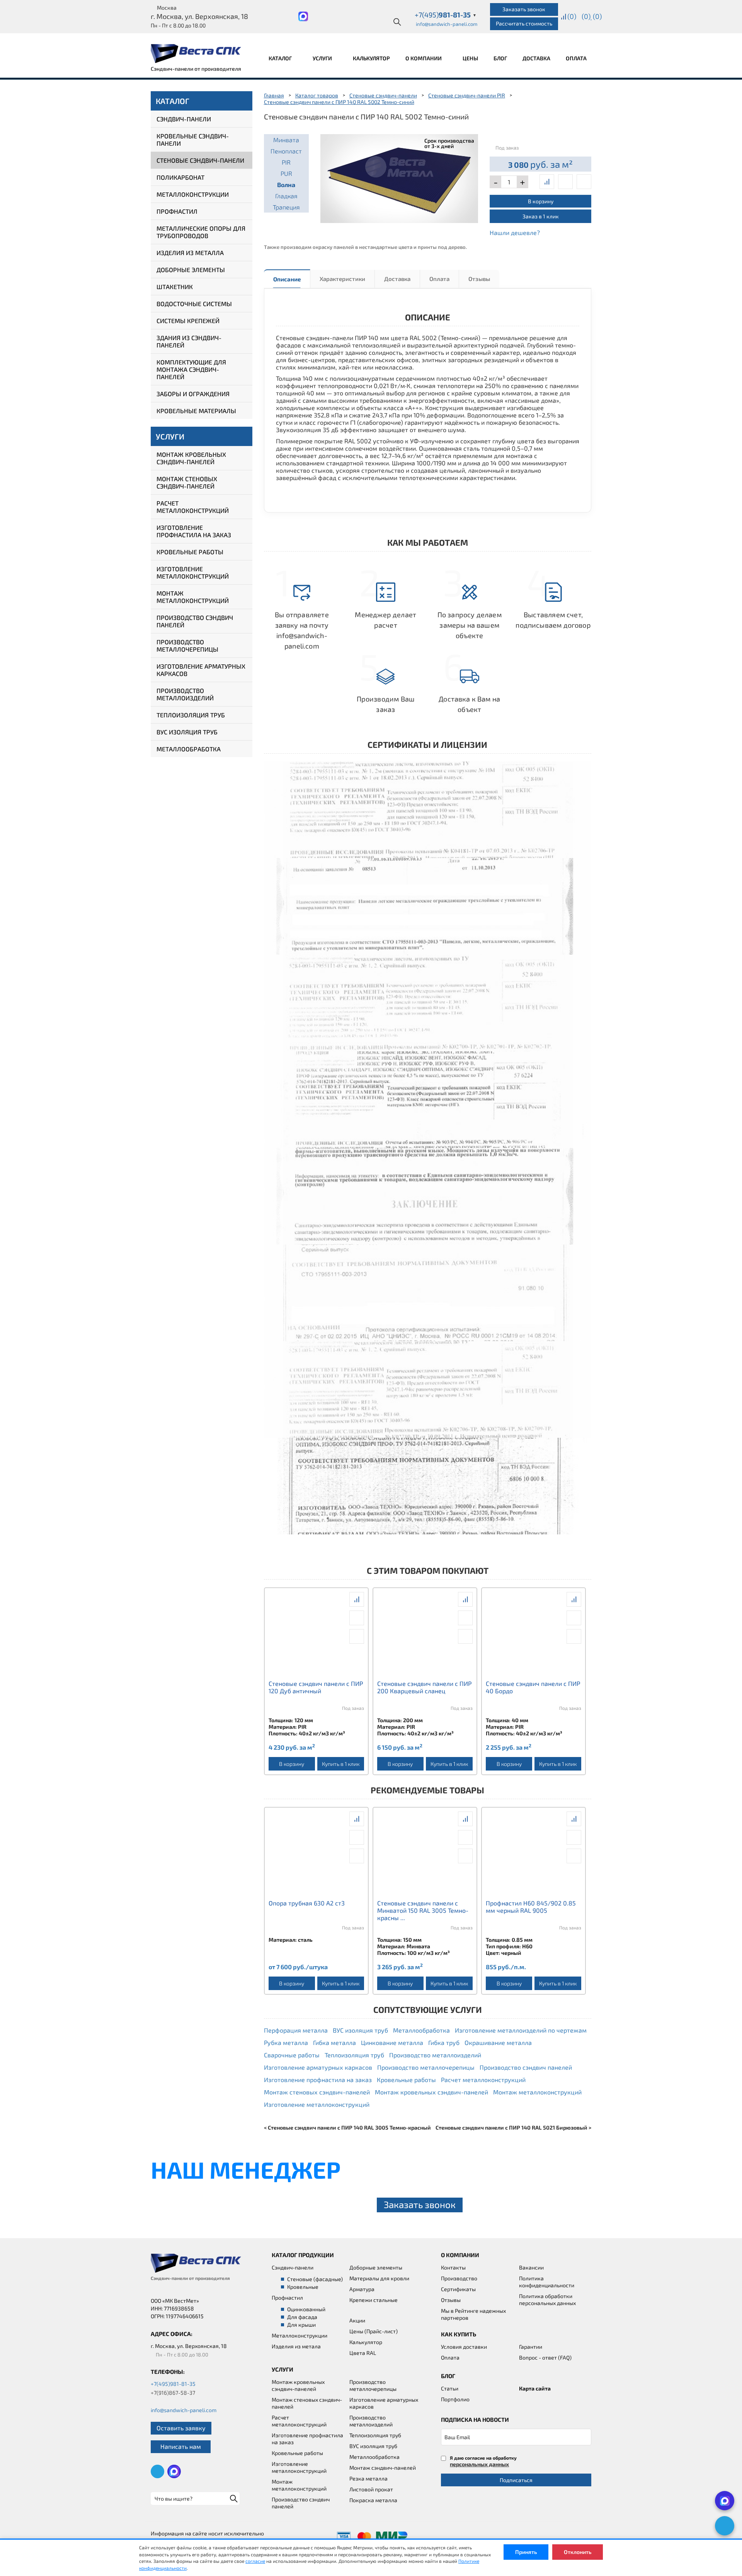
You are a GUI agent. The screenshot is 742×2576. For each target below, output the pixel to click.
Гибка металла (334, 2042)
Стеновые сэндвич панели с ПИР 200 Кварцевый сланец (424, 1687)
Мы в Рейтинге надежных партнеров (473, 2314)
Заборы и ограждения (193, 394)
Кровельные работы (190, 552)
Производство (459, 2278)
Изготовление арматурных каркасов (201, 670)
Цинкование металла (392, 2042)
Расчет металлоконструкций (193, 507)
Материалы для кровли (379, 2278)
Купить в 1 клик (341, 1764)
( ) (597, 16)
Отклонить (578, 2552)
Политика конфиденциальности (547, 2282)
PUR (286, 173)
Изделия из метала (296, 2346)
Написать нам (181, 2446)
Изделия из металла (190, 253)
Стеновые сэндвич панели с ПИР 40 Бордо (533, 1687)
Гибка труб (444, 2042)
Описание (287, 279)
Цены (470, 58)
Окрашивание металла (498, 2042)
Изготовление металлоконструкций (193, 572)
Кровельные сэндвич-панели (193, 140)
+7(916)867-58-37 (173, 2393)
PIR (286, 162)
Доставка (536, 58)
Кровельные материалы (196, 411)
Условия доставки (464, 2347)
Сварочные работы (292, 2055)
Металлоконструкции (193, 194)
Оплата (576, 58)
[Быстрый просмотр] (565, 182)
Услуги (323, 58)
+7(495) (446, 15)
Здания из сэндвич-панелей (189, 341)
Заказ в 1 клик (541, 216)
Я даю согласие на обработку (483, 2461)
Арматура (362, 2289)
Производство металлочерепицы (187, 645)
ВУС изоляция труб (187, 732)
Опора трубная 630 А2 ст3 (307, 1903)
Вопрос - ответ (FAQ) (545, 2357)
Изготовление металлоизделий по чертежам (521, 2030)
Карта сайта (535, 2388)
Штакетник (175, 287)
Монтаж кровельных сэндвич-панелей (191, 458)
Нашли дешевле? (515, 232)
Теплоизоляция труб (191, 715)
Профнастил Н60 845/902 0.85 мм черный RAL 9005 (531, 1907)
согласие (255, 2561)
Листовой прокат (371, 2489)
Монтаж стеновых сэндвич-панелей (187, 482)
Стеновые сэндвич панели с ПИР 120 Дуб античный (316, 1687)
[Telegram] (725, 2526)
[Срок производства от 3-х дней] (399, 177)
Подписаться (516, 2480)
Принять (526, 2552)
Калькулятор (371, 58)
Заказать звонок (524, 9)
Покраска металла (373, 2500)
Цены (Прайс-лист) (374, 2331)
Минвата (286, 140)
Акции (357, 2320)
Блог (500, 58)
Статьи (450, 2388)
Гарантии (531, 2347)
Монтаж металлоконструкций (193, 597)
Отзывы (479, 279)
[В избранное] (584, 182)
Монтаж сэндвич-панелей (383, 2468)
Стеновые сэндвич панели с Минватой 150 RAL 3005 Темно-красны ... (423, 1910)
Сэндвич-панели (184, 119)
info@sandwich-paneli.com (447, 24)
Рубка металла (286, 2042)
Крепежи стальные (374, 2300)
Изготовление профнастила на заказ (194, 531)
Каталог (281, 58)
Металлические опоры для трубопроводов (201, 232)
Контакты (453, 2267)
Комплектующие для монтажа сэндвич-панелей (191, 369)
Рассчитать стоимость (524, 23)
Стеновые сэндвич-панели (200, 160)
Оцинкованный (306, 2309)
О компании (424, 58)
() (572, 16)
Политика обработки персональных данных (547, 2299)
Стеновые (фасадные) (315, 2279)
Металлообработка (189, 749)
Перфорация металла (296, 2030)
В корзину (541, 201)
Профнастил (177, 211)
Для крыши (301, 2325)
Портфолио (455, 2399)
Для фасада (302, 2317)
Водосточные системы (194, 304)
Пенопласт (286, 151)
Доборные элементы (191, 270)
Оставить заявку (181, 2428)
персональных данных (479, 2464)
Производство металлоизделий (185, 694)
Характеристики (342, 279)
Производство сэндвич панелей (195, 621)
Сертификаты (458, 2289)
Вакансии (531, 2267)
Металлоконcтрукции (300, 2335)
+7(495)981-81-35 (173, 2384)
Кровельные (303, 2287)
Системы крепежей (188, 321)
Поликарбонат (180, 177)
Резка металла (368, 2478)
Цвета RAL (363, 2353)
